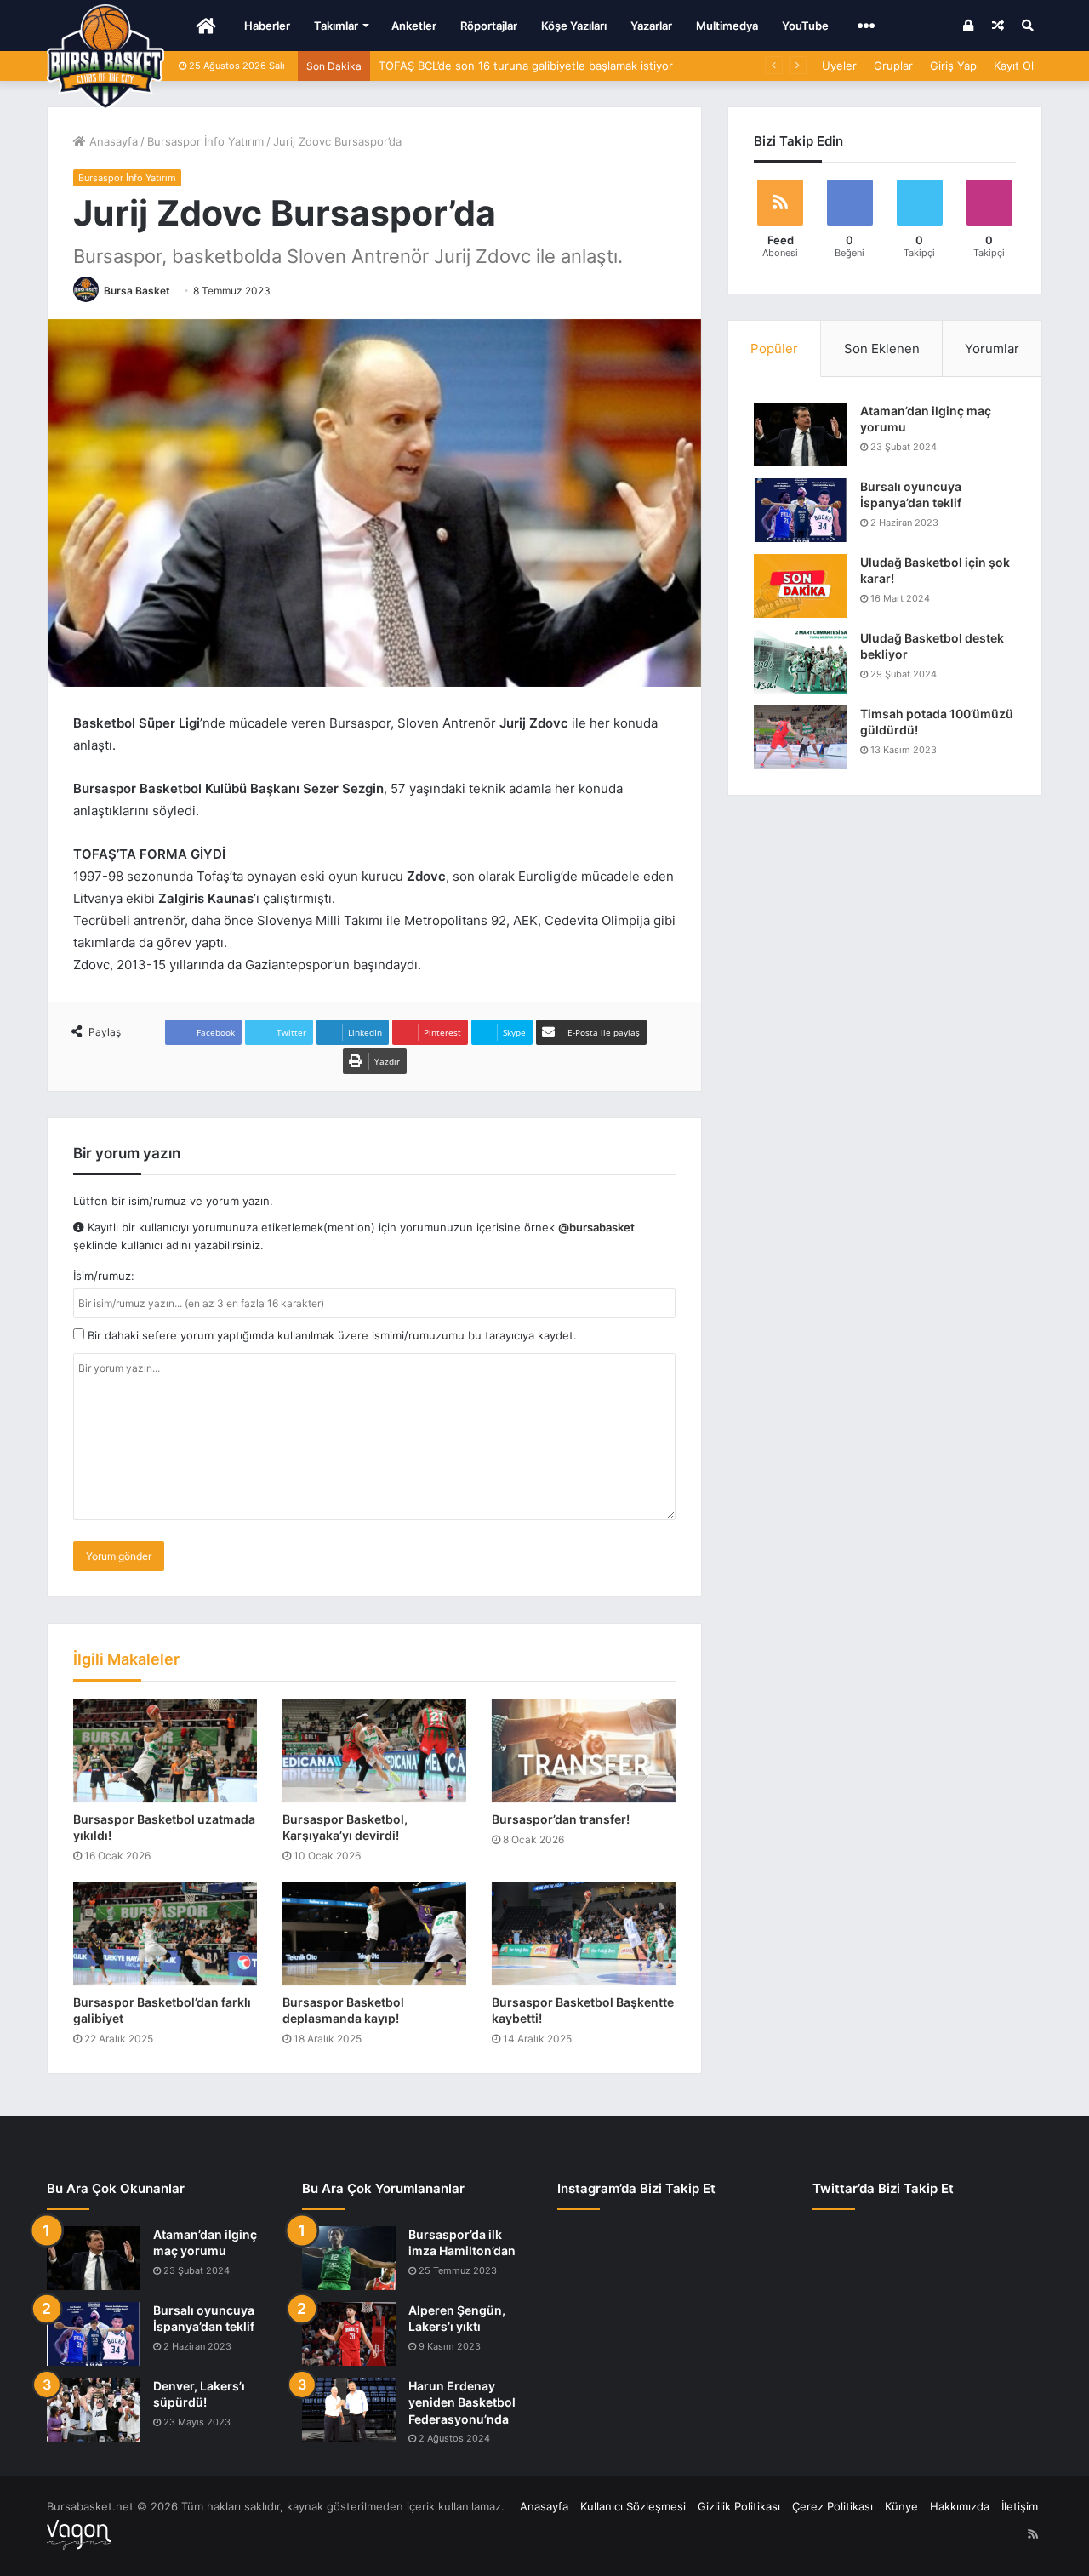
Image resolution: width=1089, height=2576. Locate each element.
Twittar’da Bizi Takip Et (883, 2188)
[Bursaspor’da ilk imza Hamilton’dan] (349, 2258)
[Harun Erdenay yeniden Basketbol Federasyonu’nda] (349, 2410)
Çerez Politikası (832, 2506)
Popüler (774, 348)
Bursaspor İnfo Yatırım (205, 141)
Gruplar (893, 66)
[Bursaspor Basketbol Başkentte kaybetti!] (584, 1933)
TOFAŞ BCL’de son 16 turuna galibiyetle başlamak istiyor (526, 66)
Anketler (414, 26)
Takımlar (336, 26)
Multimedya (727, 26)
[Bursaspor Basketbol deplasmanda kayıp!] (374, 1933)
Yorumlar (992, 348)
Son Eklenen (882, 348)
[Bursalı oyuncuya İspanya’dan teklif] (801, 510)
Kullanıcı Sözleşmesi (633, 2506)
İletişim (1020, 2506)
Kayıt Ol (1014, 66)
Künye (901, 2506)
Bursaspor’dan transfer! (561, 1819)
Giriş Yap (953, 66)
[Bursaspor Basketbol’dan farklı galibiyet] (165, 1933)
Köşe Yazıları (574, 26)
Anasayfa (112, 141)
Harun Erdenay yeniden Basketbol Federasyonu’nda (462, 2402)
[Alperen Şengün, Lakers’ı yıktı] (349, 2334)
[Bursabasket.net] (105, 57)
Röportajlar (489, 26)
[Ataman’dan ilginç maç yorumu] (801, 434)
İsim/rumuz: (104, 1276)
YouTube (805, 26)
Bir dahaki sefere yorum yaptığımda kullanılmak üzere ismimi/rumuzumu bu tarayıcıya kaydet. (331, 1335)
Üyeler (839, 66)
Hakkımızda (960, 2506)
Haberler (267, 26)
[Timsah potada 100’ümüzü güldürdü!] (801, 737)
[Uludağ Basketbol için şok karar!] (801, 586)
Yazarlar (651, 26)
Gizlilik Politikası (739, 2506)
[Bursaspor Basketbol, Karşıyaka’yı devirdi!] (374, 1751)
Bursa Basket (137, 291)
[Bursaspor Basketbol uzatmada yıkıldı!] (165, 1751)
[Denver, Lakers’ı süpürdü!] (94, 2410)
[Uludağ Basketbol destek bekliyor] (801, 662)
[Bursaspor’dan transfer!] (584, 1751)
